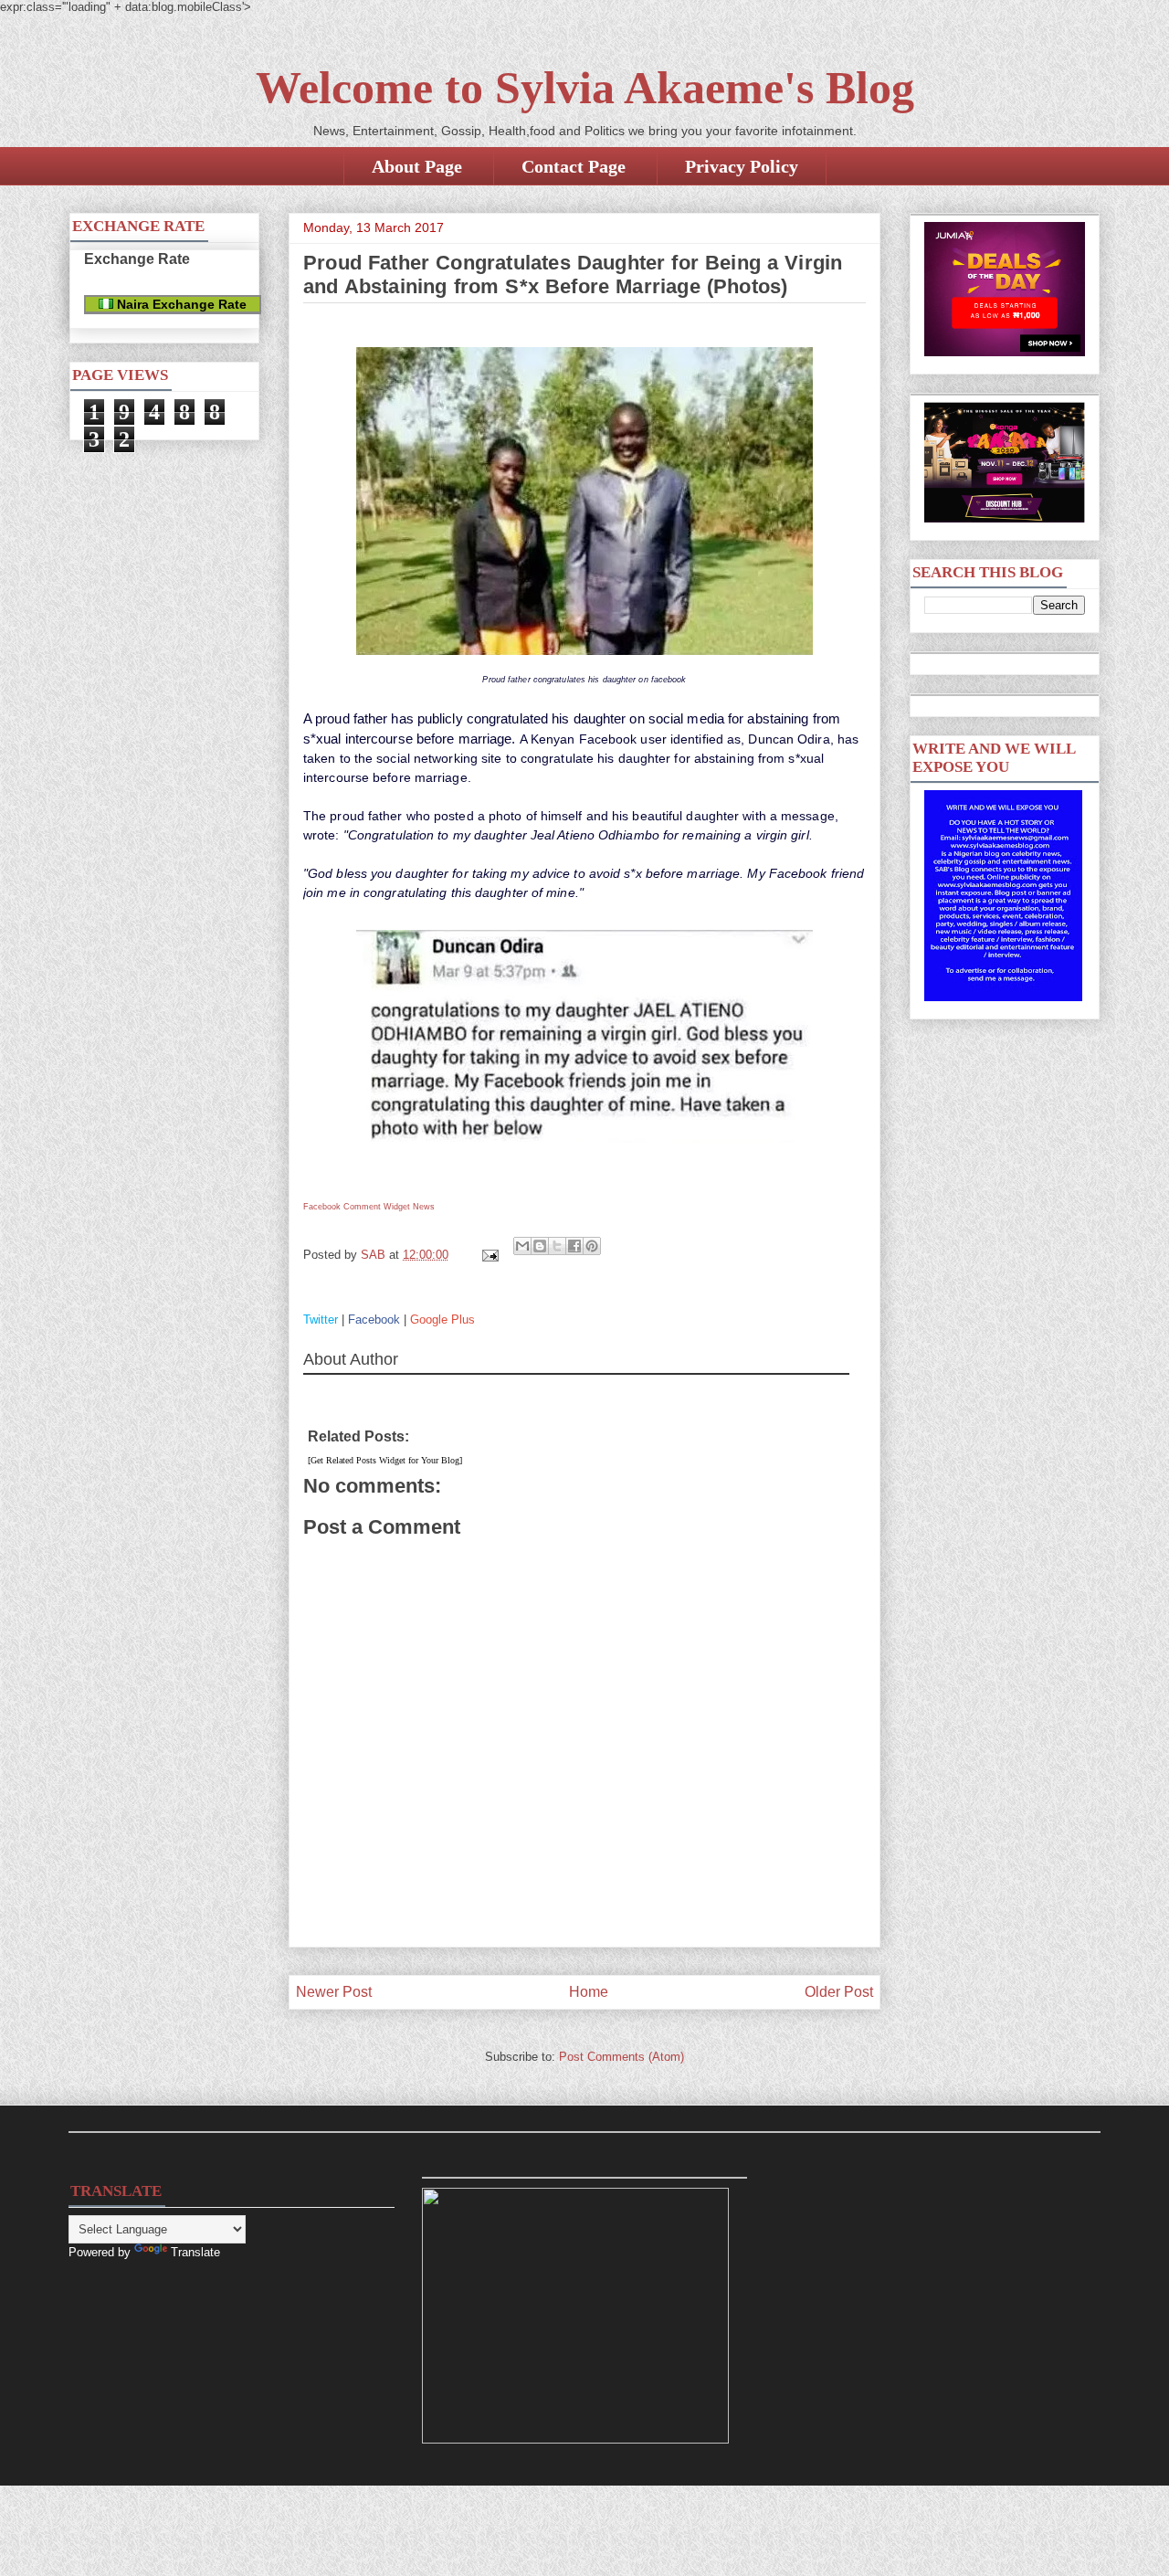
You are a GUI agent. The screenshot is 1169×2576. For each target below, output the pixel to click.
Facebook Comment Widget (357, 1207)
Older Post (839, 1992)
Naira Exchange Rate (180, 304)
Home (589, 1992)
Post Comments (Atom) (621, 2057)
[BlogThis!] (540, 1246)
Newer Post (334, 1992)
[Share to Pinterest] (592, 1246)
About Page (417, 166)
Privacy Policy (742, 166)
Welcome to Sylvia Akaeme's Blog (585, 88)
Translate (195, 2252)
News (424, 1207)
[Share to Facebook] (574, 1246)
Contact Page (574, 166)
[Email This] (522, 1246)
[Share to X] (557, 1246)
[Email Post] (489, 1255)
